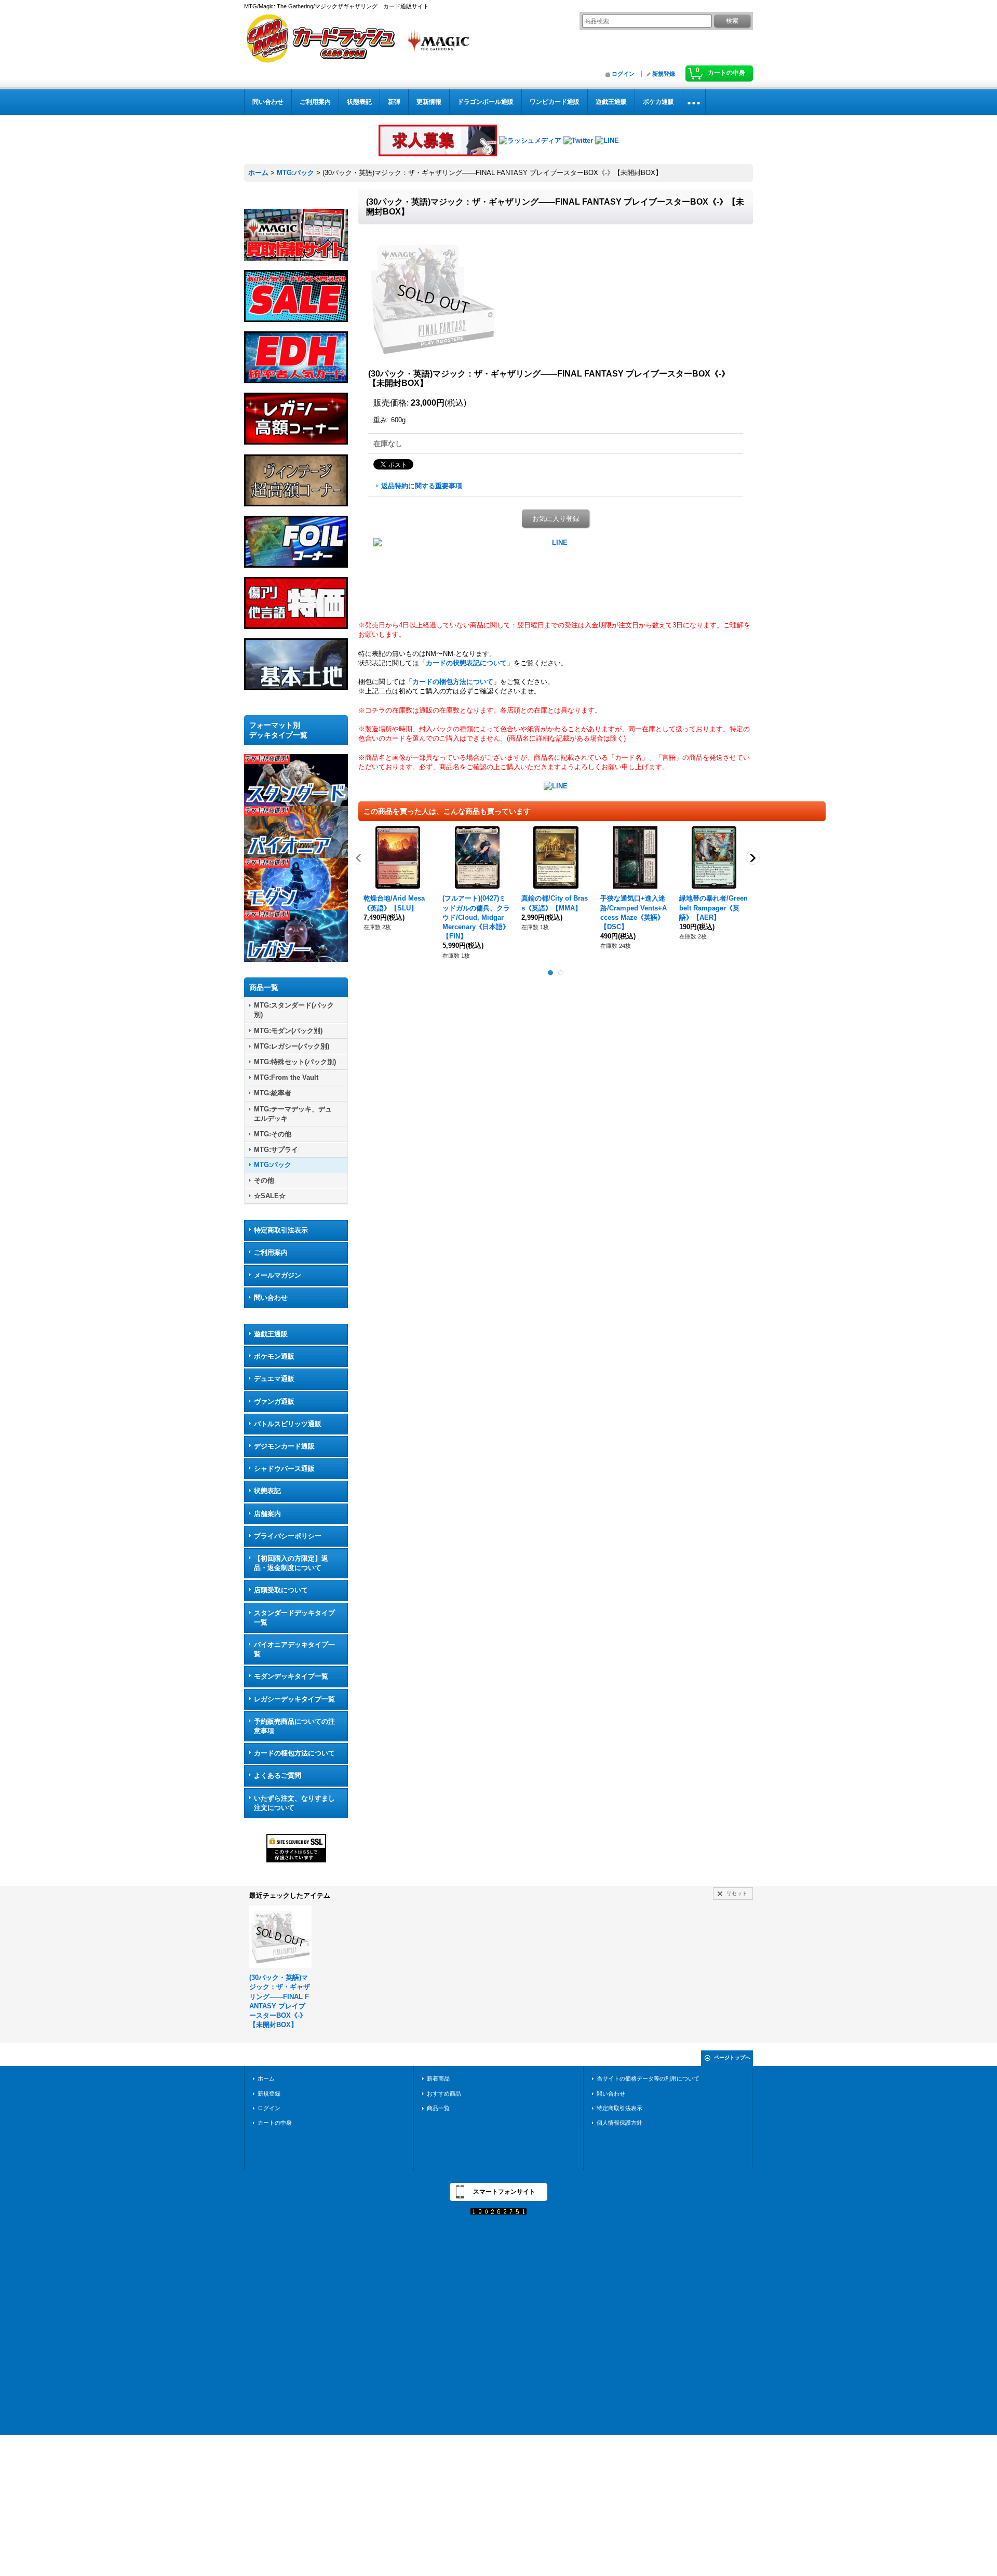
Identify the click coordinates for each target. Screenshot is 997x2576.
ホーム (266, 2078)
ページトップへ (732, 2057)
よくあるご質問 (278, 1775)
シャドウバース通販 (284, 1468)
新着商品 (438, 2078)
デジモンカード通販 (284, 1446)
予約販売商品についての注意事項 (294, 1726)
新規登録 (664, 74)
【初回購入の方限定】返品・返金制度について (291, 1563)
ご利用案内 (271, 1252)
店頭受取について (281, 1590)
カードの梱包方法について (294, 1753)
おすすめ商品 (444, 2094)
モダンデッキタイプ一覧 (291, 1676)
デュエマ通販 (274, 1379)
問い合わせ (271, 1298)
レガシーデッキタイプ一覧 (294, 1699)
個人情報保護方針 (619, 2123)
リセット (737, 1893)
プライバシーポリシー (288, 1536)
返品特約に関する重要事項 (422, 486)
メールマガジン (278, 1275)
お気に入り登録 (556, 519)
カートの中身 (275, 2123)
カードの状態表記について (466, 663)
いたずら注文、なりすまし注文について (294, 1803)
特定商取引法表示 (281, 1230)
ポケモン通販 (274, 1356)
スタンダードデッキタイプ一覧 (294, 1618)
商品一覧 (438, 2108)
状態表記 (267, 1491)
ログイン (623, 74)
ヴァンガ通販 (274, 1401)
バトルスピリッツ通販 (288, 1424)
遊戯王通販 (271, 1334)
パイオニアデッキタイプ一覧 (294, 1649)
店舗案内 (267, 1514)
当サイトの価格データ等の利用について (648, 2078)
